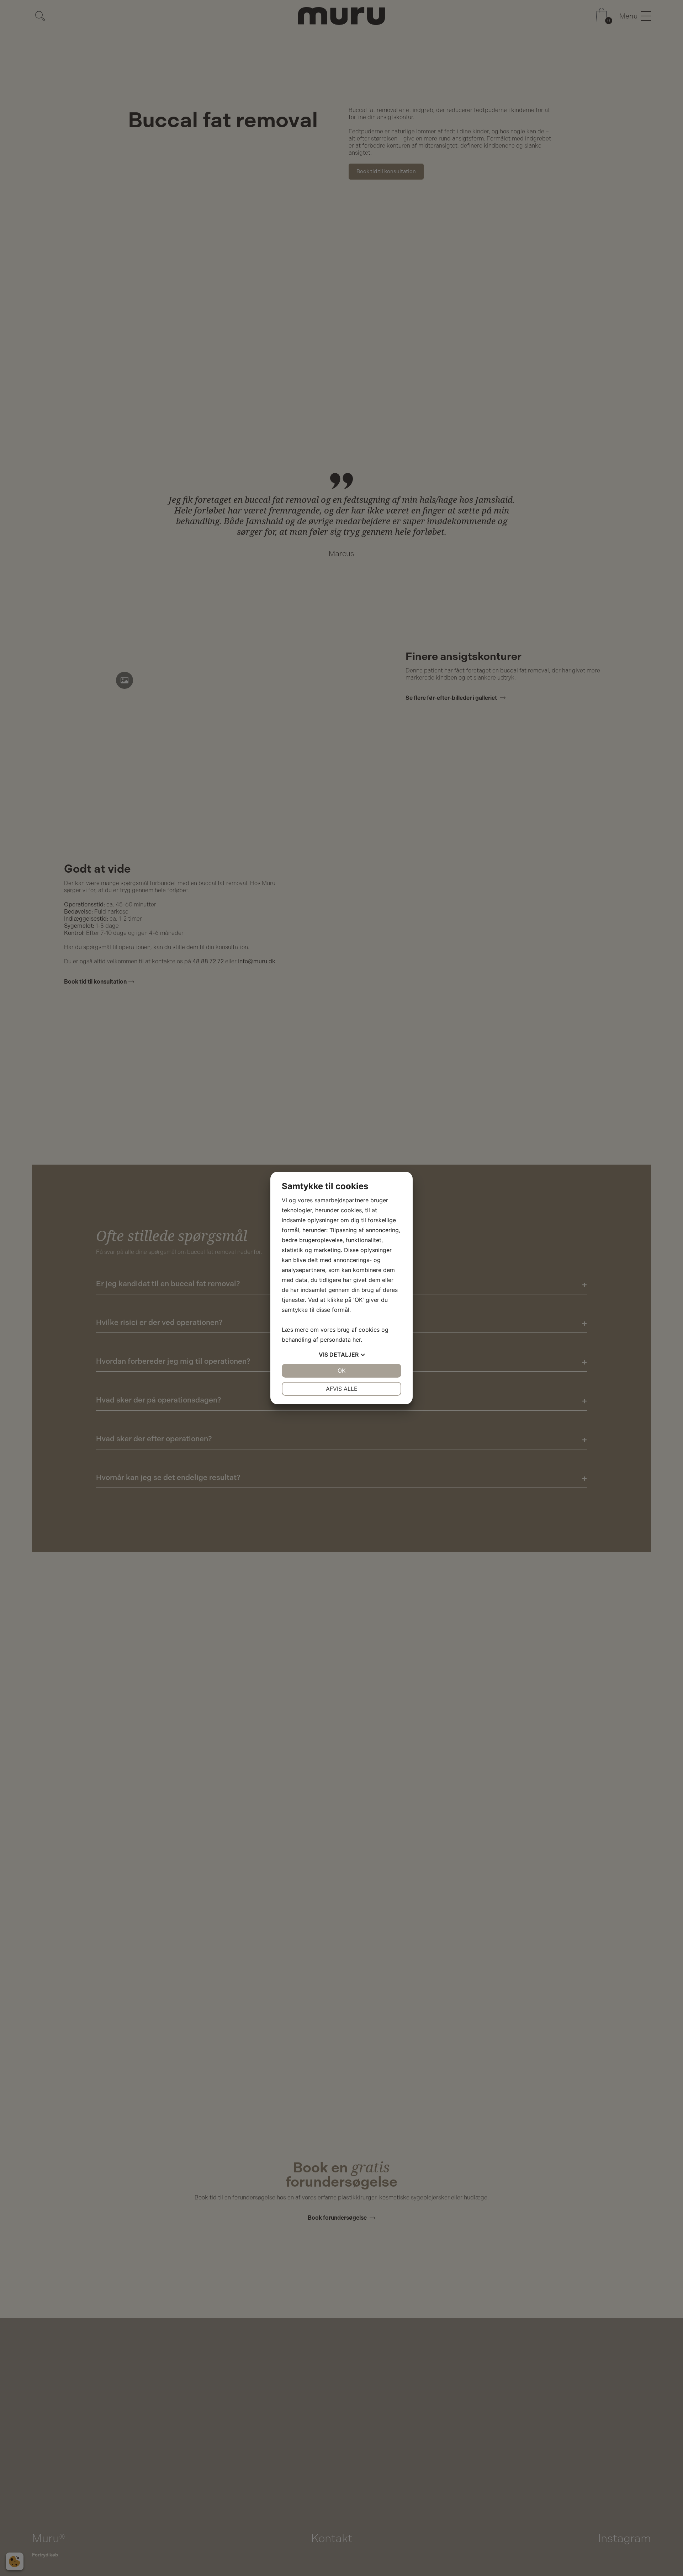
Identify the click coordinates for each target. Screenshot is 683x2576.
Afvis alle (342, 1389)
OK (341, 1371)
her (357, 1340)
